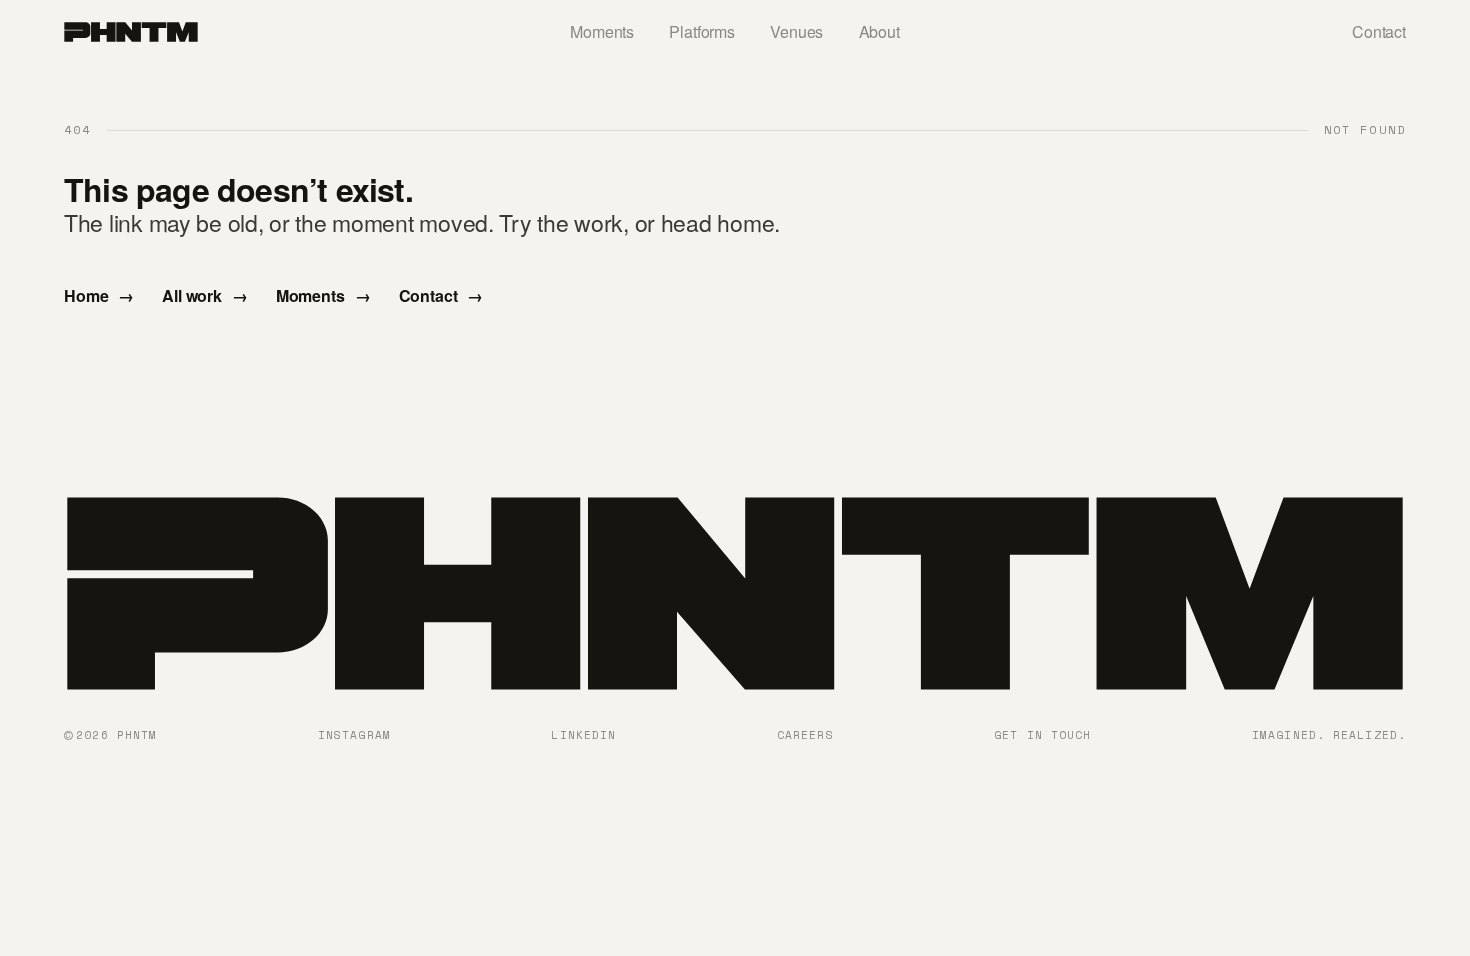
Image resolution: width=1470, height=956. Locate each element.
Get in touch (1042, 735)
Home (99, 295)
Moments (602, 31)
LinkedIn (583, 735)
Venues (796, 31)
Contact (1379, 31)
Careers (805, 735)
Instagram (354, 735)
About (879, 31)
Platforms (702, 31)
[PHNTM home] (131, 32)
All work (205, 295)
